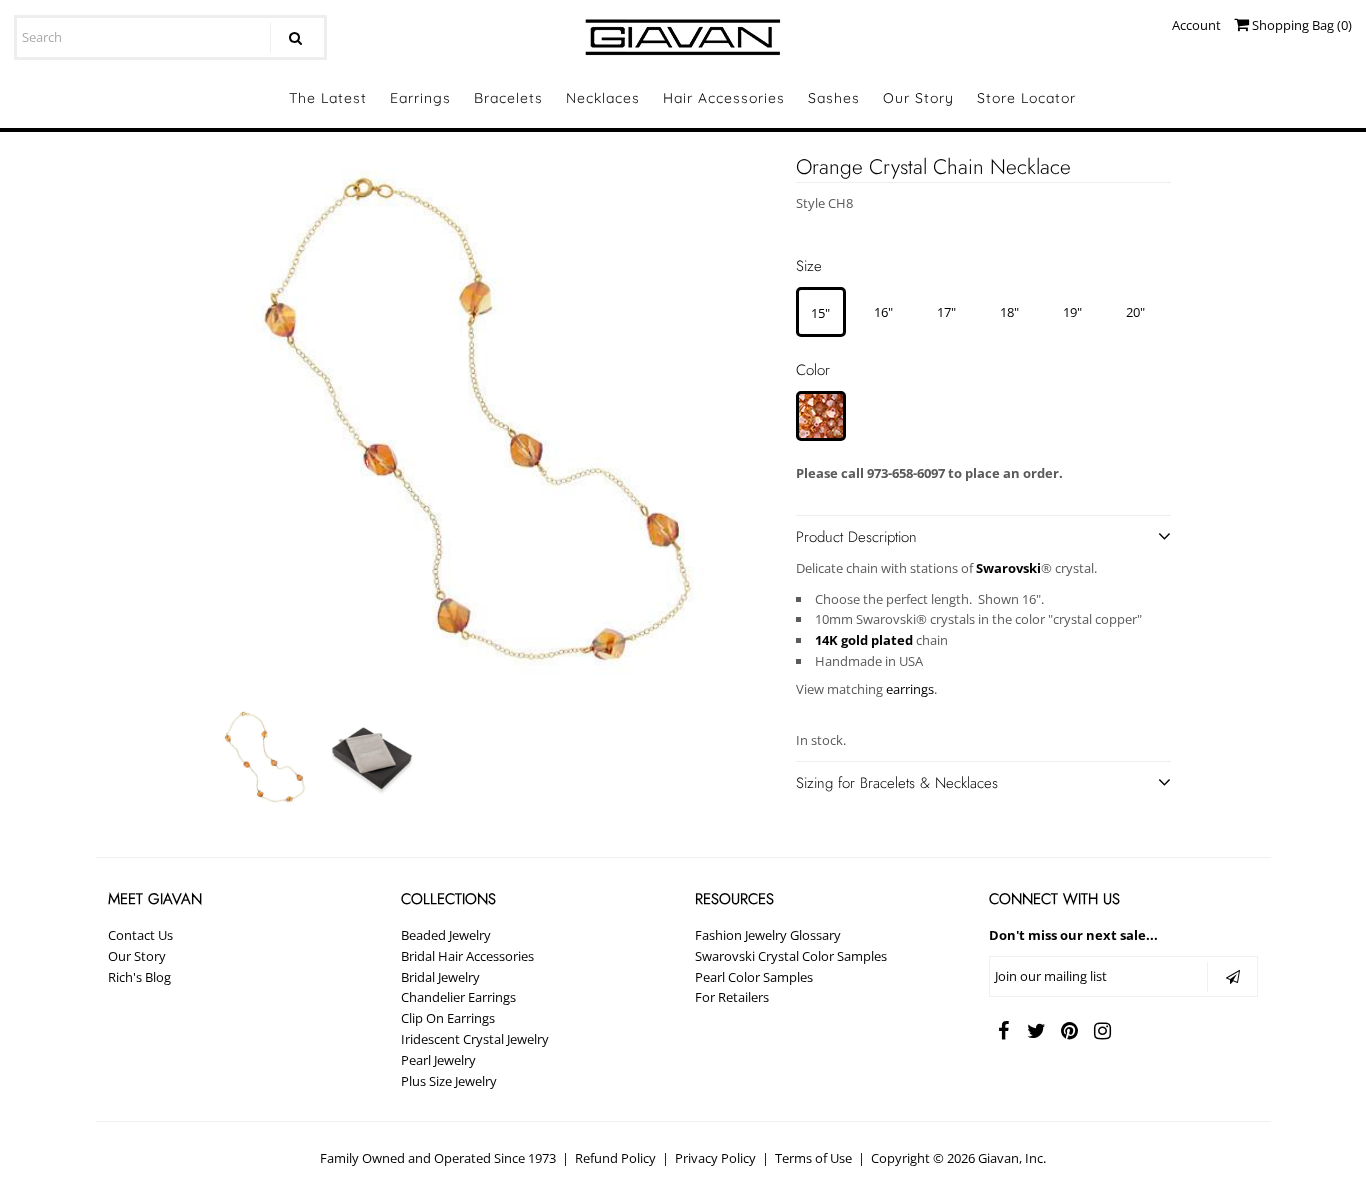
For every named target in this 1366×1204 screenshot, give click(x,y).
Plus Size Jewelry (449, 1081)
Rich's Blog (139, 977)
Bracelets (508, 98)
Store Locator (1026, 98)
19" (1072, 312)
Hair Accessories (724, 98)
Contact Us (140, 935)
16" (883, 312)
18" (1009, 312)
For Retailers (732, 997)
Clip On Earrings (448, 1018)
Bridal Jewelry (440, 977)
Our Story (918, 98)
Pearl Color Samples (754, 977)
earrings (910, 689)
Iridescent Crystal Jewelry (475, 1039)
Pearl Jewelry (438, 1060)
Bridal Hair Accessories (467, 956)
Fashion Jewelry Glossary (768, 935)
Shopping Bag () (1300, 25)
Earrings (420, 98)
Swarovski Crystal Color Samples (791, 956)
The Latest (328, 98)
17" (946, 312)
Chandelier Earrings (458, 997)
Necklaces (603, 98)
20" (1135, 312)
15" (820, 313)
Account (1196, 25)
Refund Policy (615, 1158)
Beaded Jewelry (446, 935)
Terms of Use (813, 1158)
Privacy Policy (715, 1158)
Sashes (834, 98)
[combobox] (170, 37)
